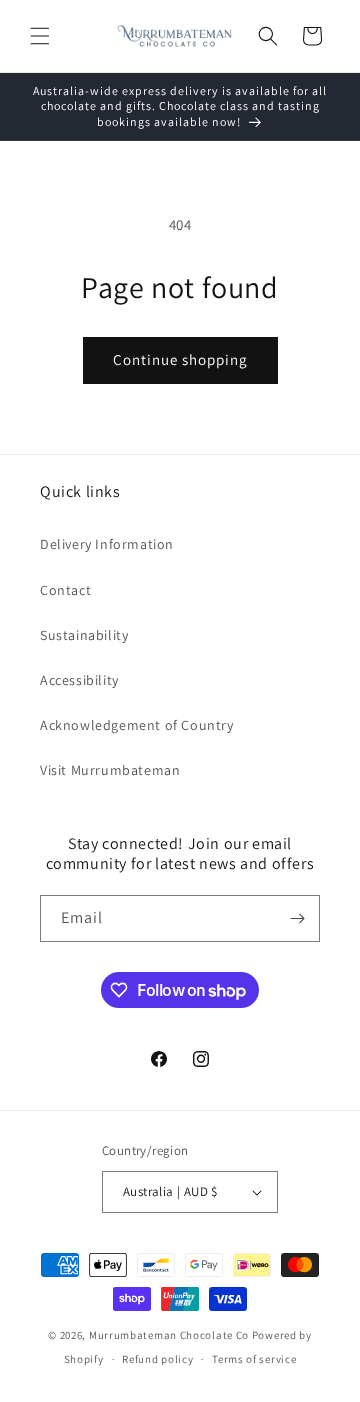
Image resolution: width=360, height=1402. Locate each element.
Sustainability (84, 635)
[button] (40, 36)
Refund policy (157, 1359)
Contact (65, 590)
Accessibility (79, 680)
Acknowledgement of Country (137, 725)
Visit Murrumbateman (110, 770)
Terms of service (254, 1359)
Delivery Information (107, 544)
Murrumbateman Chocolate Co (169, 1335)
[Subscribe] (297, 918)
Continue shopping (180, 359)
